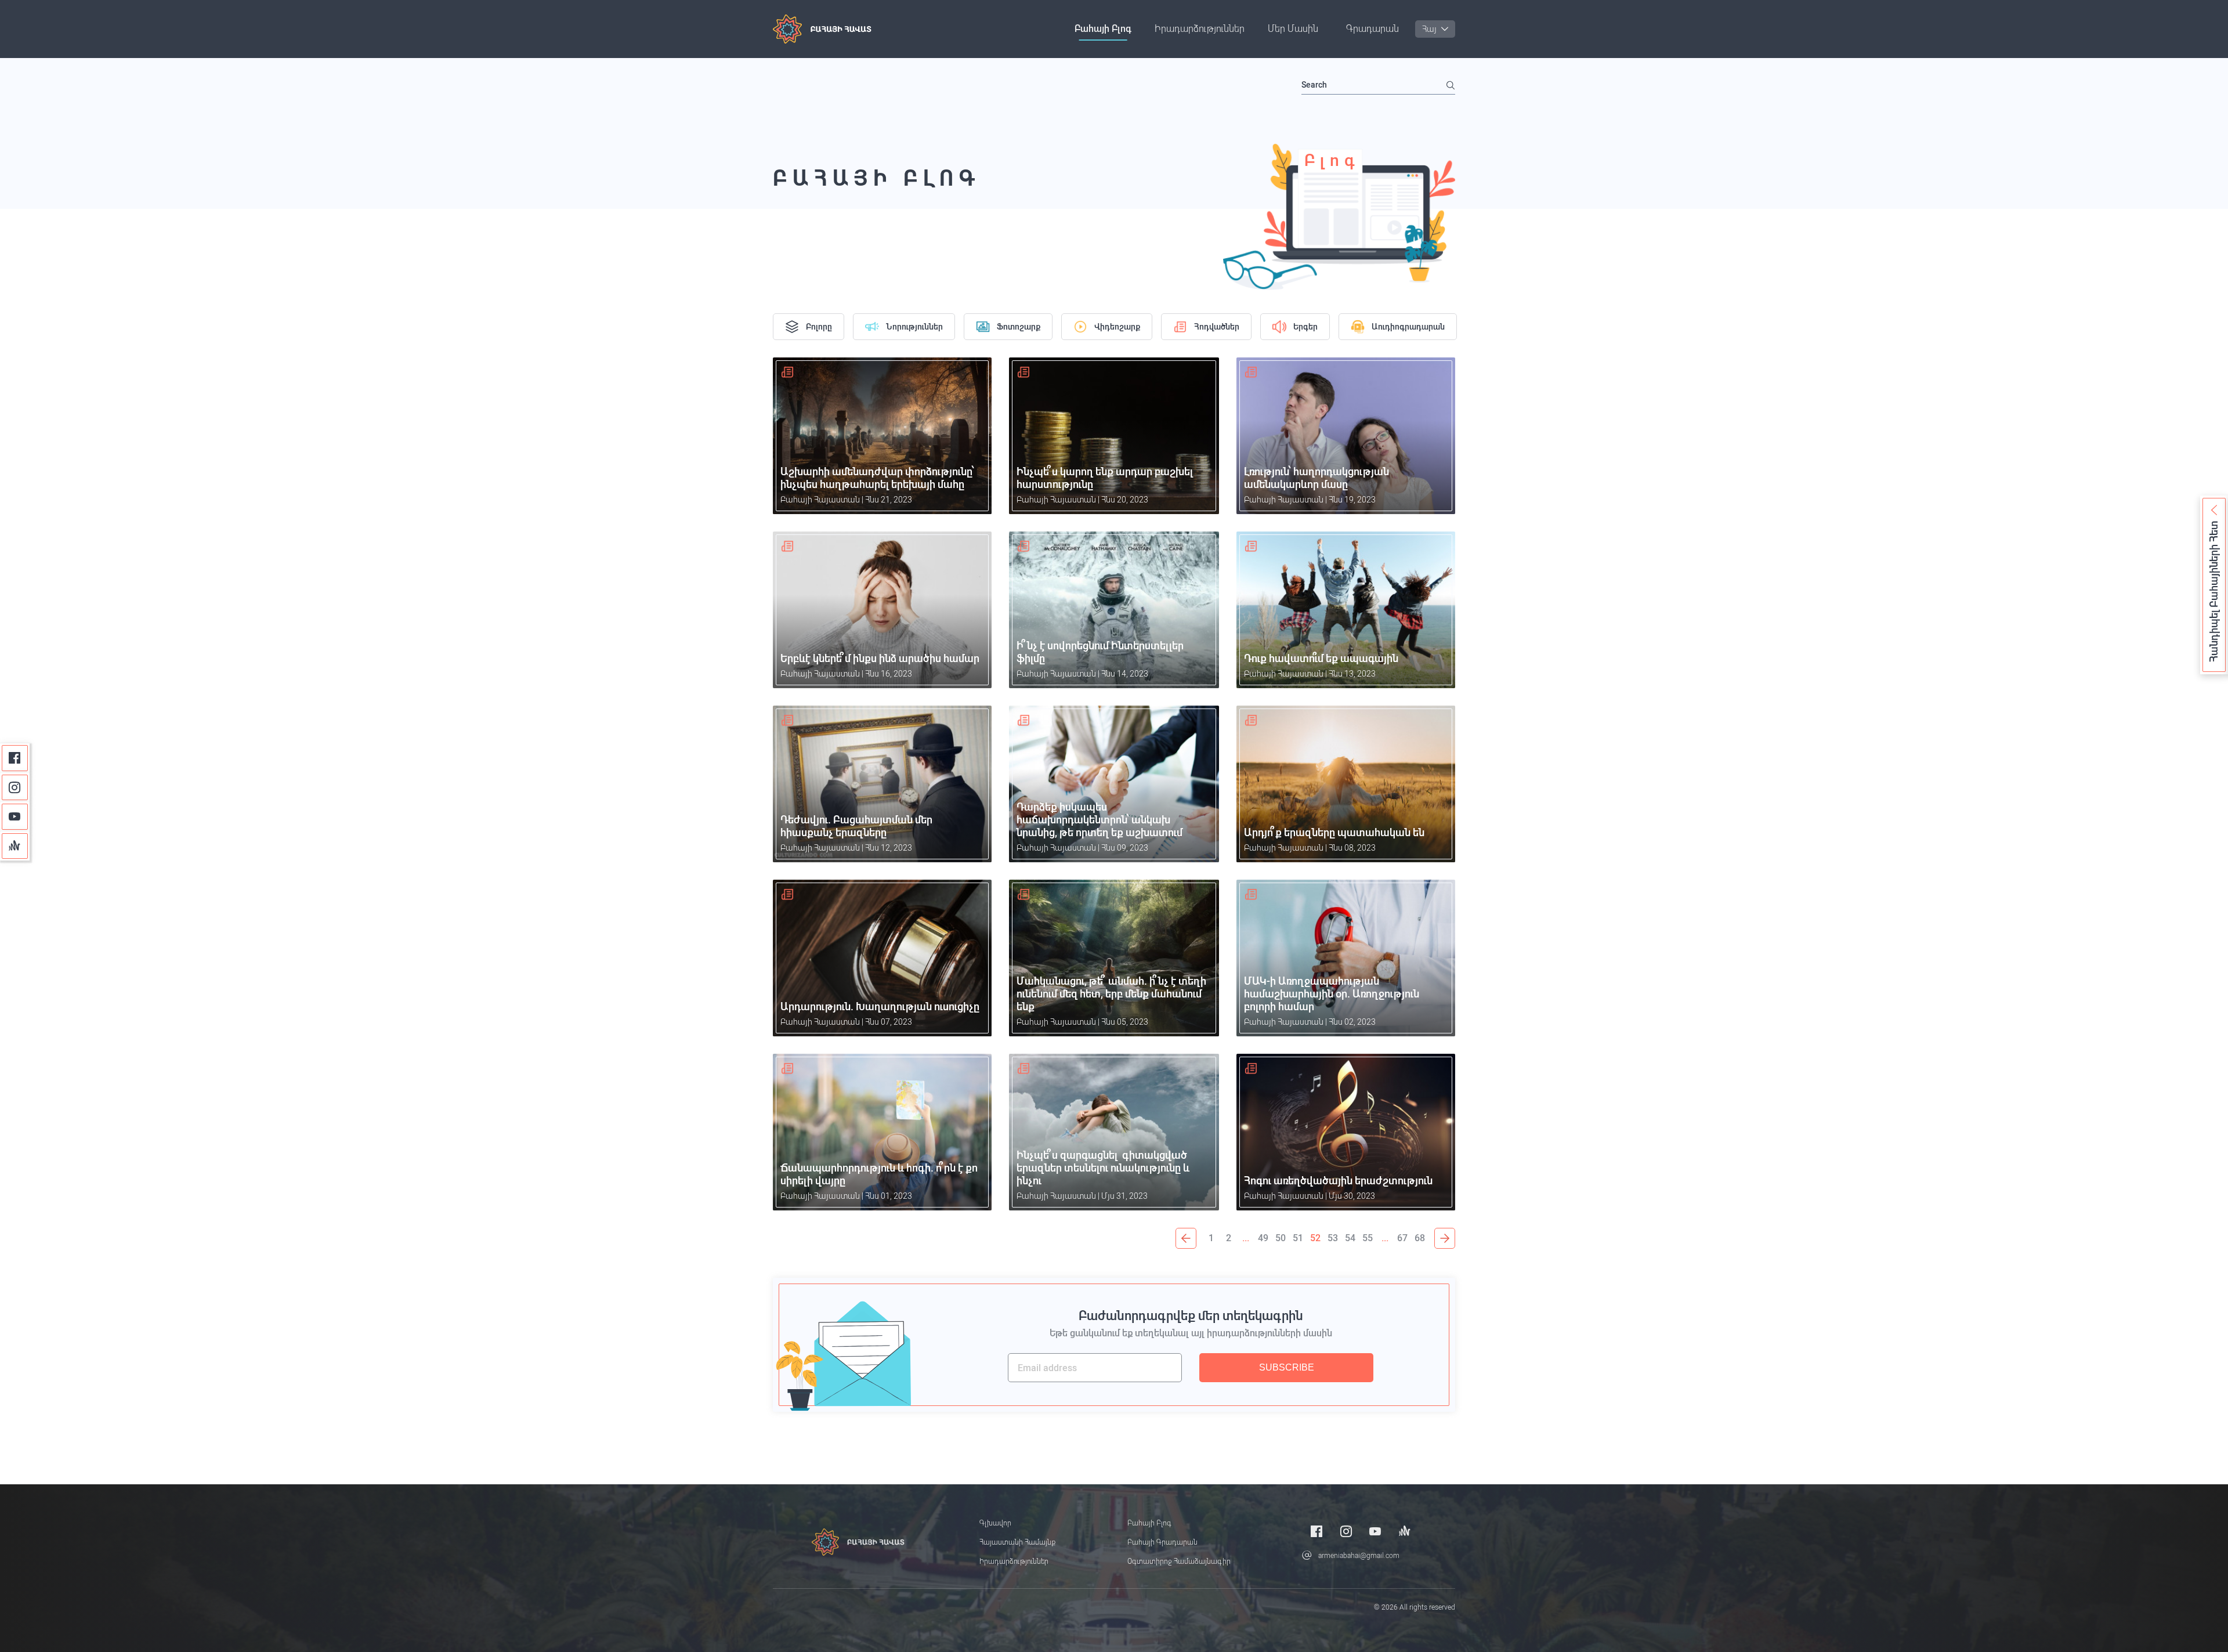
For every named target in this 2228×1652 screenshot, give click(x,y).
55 (1368, 1238)
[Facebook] (15, 758)
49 (1263, 1238)
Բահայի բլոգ (1103, 29)
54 (1350, 1238)
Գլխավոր (995, 1523)
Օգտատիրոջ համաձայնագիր (1179, 1561)
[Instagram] (15, 788)
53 (1333, 1238)
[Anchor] (15, 846)
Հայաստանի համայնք (1017, 1542)
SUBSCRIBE (1287, 1367)
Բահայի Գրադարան (1162, 1542)
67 (1402, 1238)
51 (1298, 1238)
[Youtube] (15, 817)
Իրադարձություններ (1200, 29)
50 (1281, 1238)
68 (1420, 1238)
